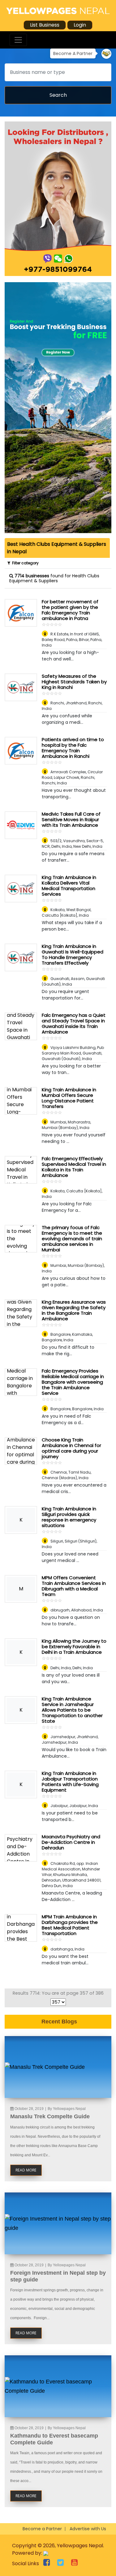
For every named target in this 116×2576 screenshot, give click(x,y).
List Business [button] (45, 25)
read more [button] (26, 2170)
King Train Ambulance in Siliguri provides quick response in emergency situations (69, 1517)
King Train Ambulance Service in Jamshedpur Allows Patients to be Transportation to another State (72, 1710)
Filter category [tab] (24, 563)
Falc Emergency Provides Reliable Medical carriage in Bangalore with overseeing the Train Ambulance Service (73, 1382)
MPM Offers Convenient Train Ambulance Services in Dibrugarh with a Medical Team (74, 1586)
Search (58, 95)
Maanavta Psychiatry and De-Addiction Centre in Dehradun (71, 1842)
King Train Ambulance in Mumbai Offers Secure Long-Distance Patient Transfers (69, 1098)
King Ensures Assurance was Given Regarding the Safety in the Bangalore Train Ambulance (74, 1310)
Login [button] (80, 25)
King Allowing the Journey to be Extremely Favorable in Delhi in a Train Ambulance (74, 1647)
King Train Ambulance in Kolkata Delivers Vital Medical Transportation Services (69, 886)
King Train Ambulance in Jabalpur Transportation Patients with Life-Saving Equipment (70, 1782)
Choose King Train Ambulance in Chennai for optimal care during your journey (71, 1448)
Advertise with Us (88, 2529)
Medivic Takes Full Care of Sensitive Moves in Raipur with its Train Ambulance (71, 819)
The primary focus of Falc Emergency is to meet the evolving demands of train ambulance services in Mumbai (72, 1239)
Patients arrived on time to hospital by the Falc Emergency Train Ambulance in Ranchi (73, 748)
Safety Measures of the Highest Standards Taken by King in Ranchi (74, 682)
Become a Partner (42, 2529)
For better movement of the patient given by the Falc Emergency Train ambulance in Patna (70, 610)
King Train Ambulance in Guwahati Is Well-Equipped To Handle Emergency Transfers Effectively (73, 955)
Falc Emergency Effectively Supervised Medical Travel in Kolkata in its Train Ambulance (74, 1167)
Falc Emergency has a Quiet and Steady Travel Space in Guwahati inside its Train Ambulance (74, 1023)
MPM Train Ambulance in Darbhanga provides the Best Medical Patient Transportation (70, 1925)
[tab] (57, 548)
